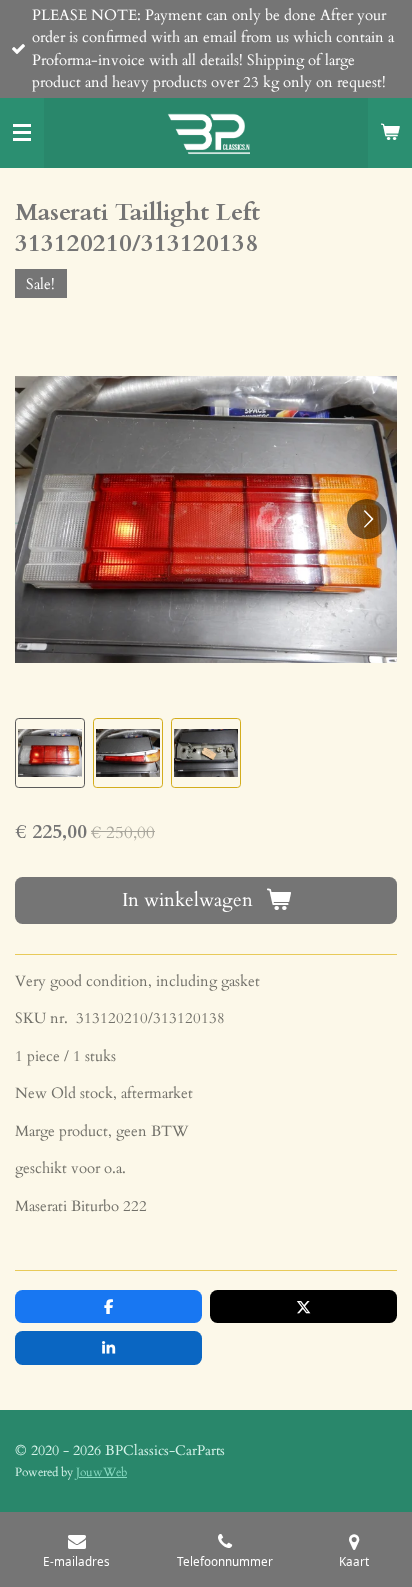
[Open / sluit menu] (22, 133)
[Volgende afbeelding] (367, 519)
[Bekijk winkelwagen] (390, 133)
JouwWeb (101, 1472)
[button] (50, 753)
